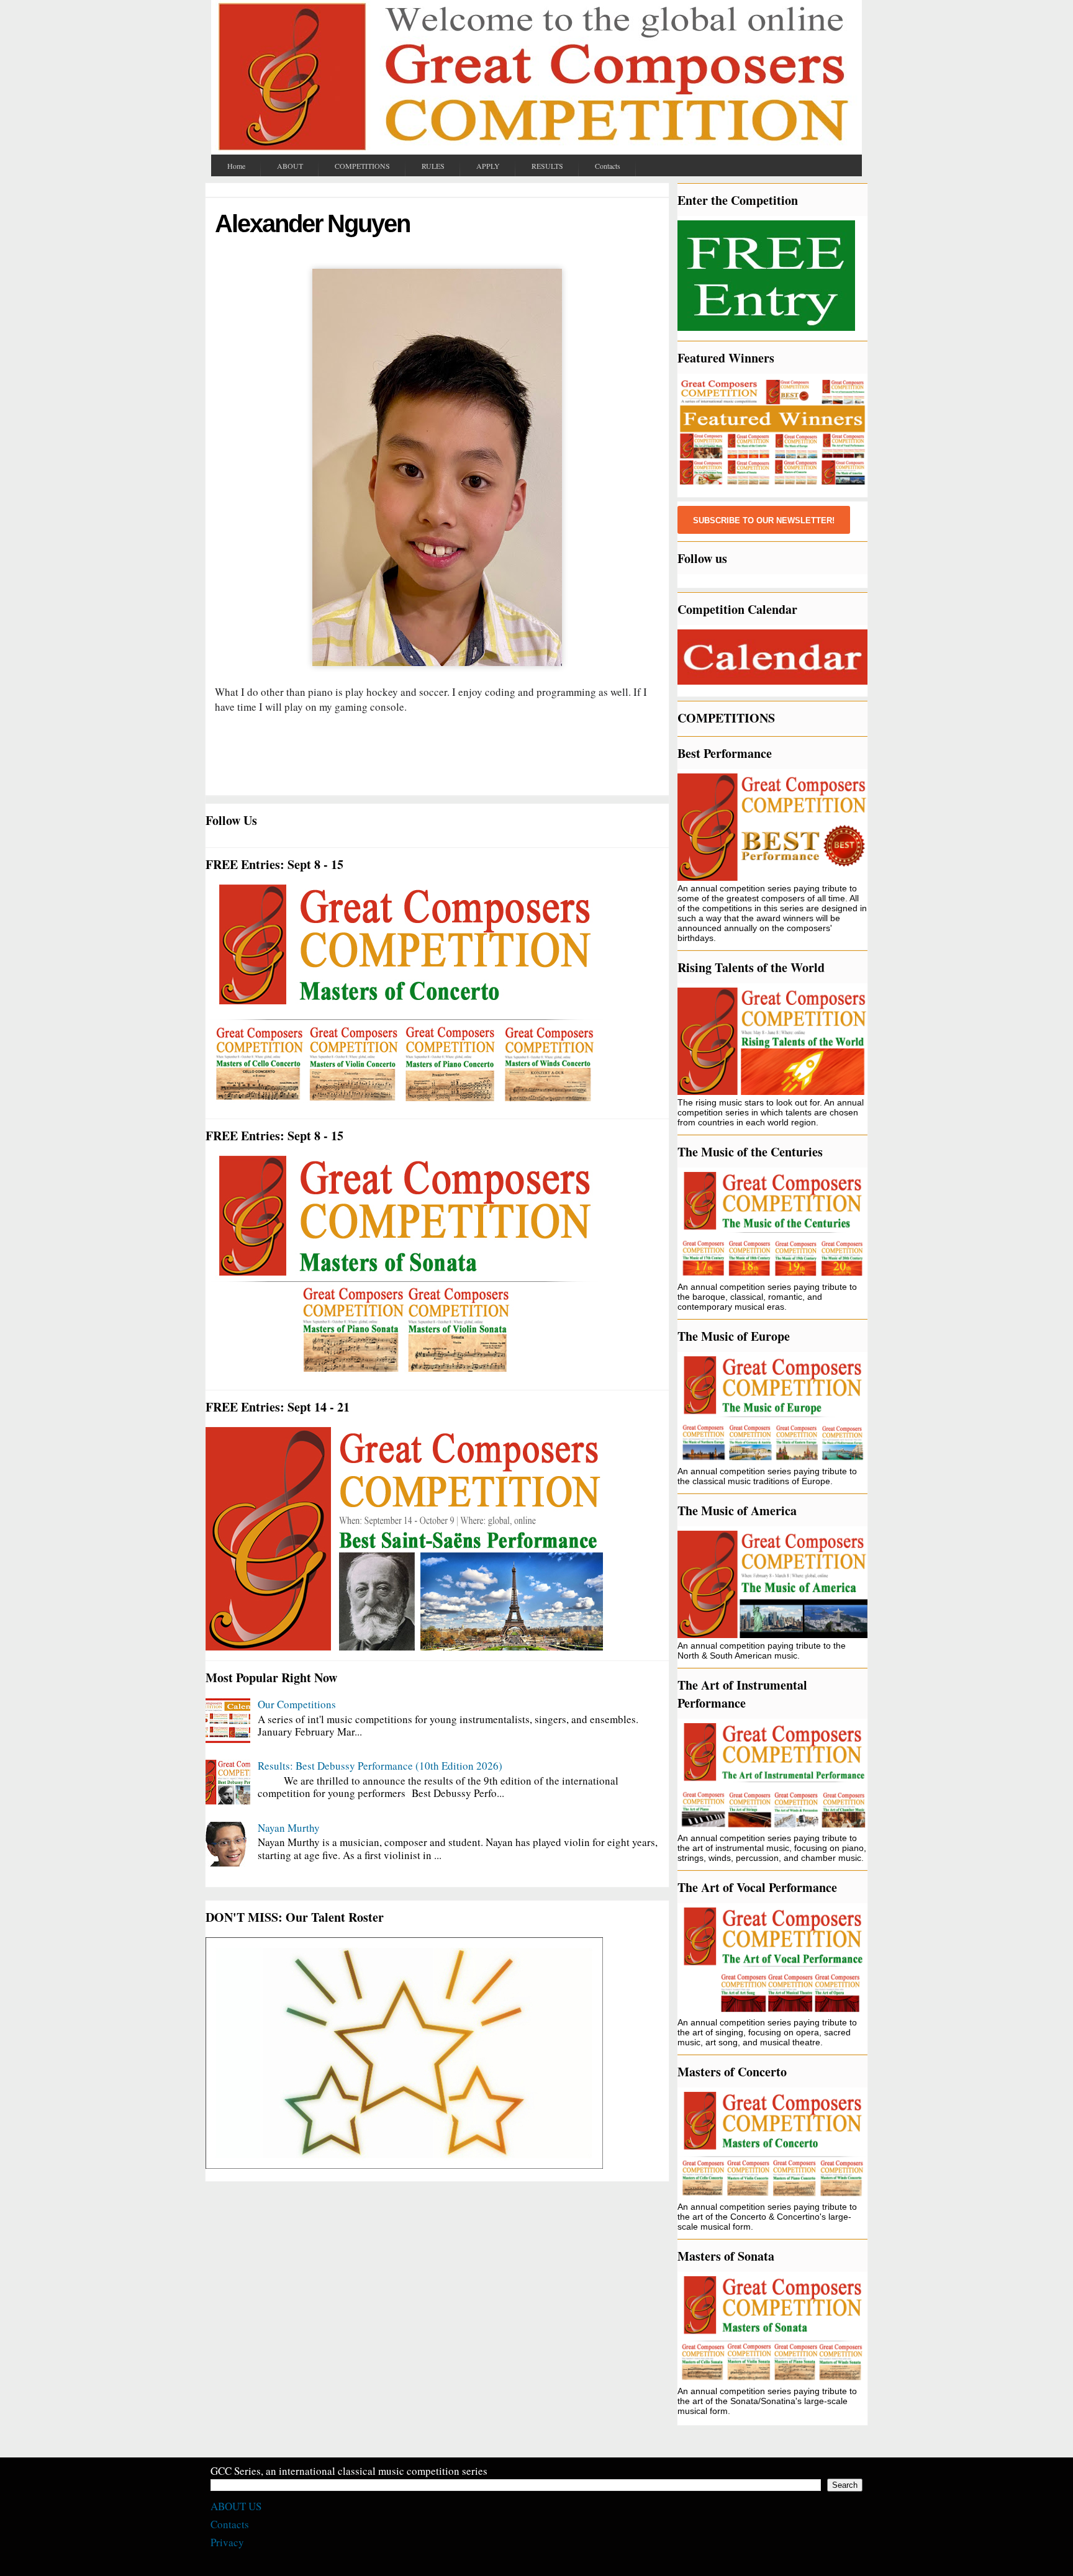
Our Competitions (297, 1704)
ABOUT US (236, 2506)
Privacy (227, 2542)
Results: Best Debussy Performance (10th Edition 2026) (380, 1766)
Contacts (230, 2524)
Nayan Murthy (289, 1828)
